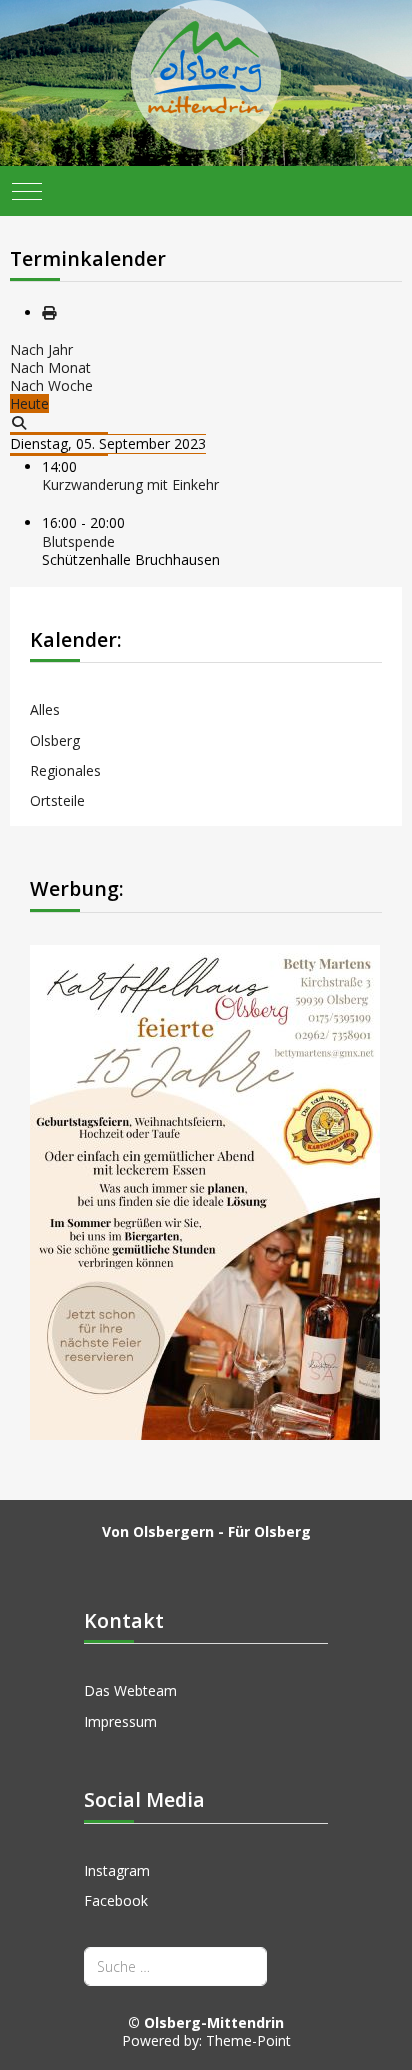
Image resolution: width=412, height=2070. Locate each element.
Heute (29, 403)
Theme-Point (248, 2040)
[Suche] (19, 422)
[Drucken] (49, 312)
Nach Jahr (41, 349)
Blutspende (78, 541)
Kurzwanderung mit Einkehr (130, 484)
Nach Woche (51, 385)
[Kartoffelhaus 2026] (205, 1190)
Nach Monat (50, 367)
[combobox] (175, 1966)
